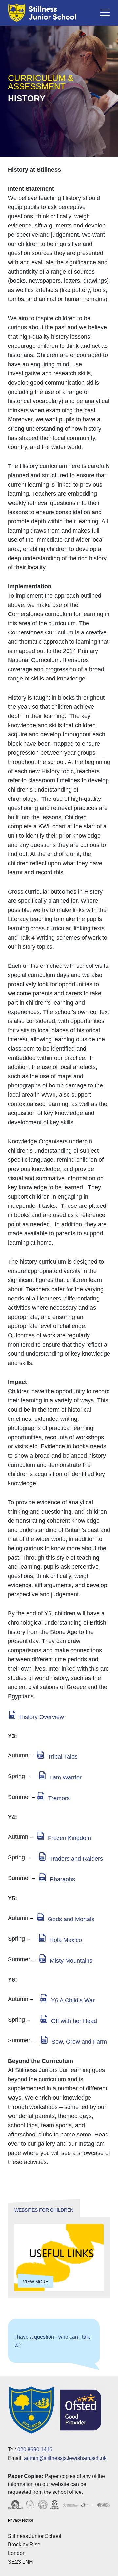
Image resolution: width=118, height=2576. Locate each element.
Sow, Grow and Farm (79, 2042)
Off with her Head (74, 2021)
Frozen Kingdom (69, 1838)
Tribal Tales (63, 1757)
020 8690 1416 (35, 2450)
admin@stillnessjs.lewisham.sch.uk (65, 2458)
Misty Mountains (71, 1961)
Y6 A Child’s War (73, 2000)
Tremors (59, 1798)
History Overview (42, 1717)
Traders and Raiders (76, 1859)
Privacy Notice (21, 2520)
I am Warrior (66, 1777)
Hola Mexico (66, 1940)
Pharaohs (62, 1879)
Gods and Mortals (71, 1919)
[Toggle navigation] (105, 13)
